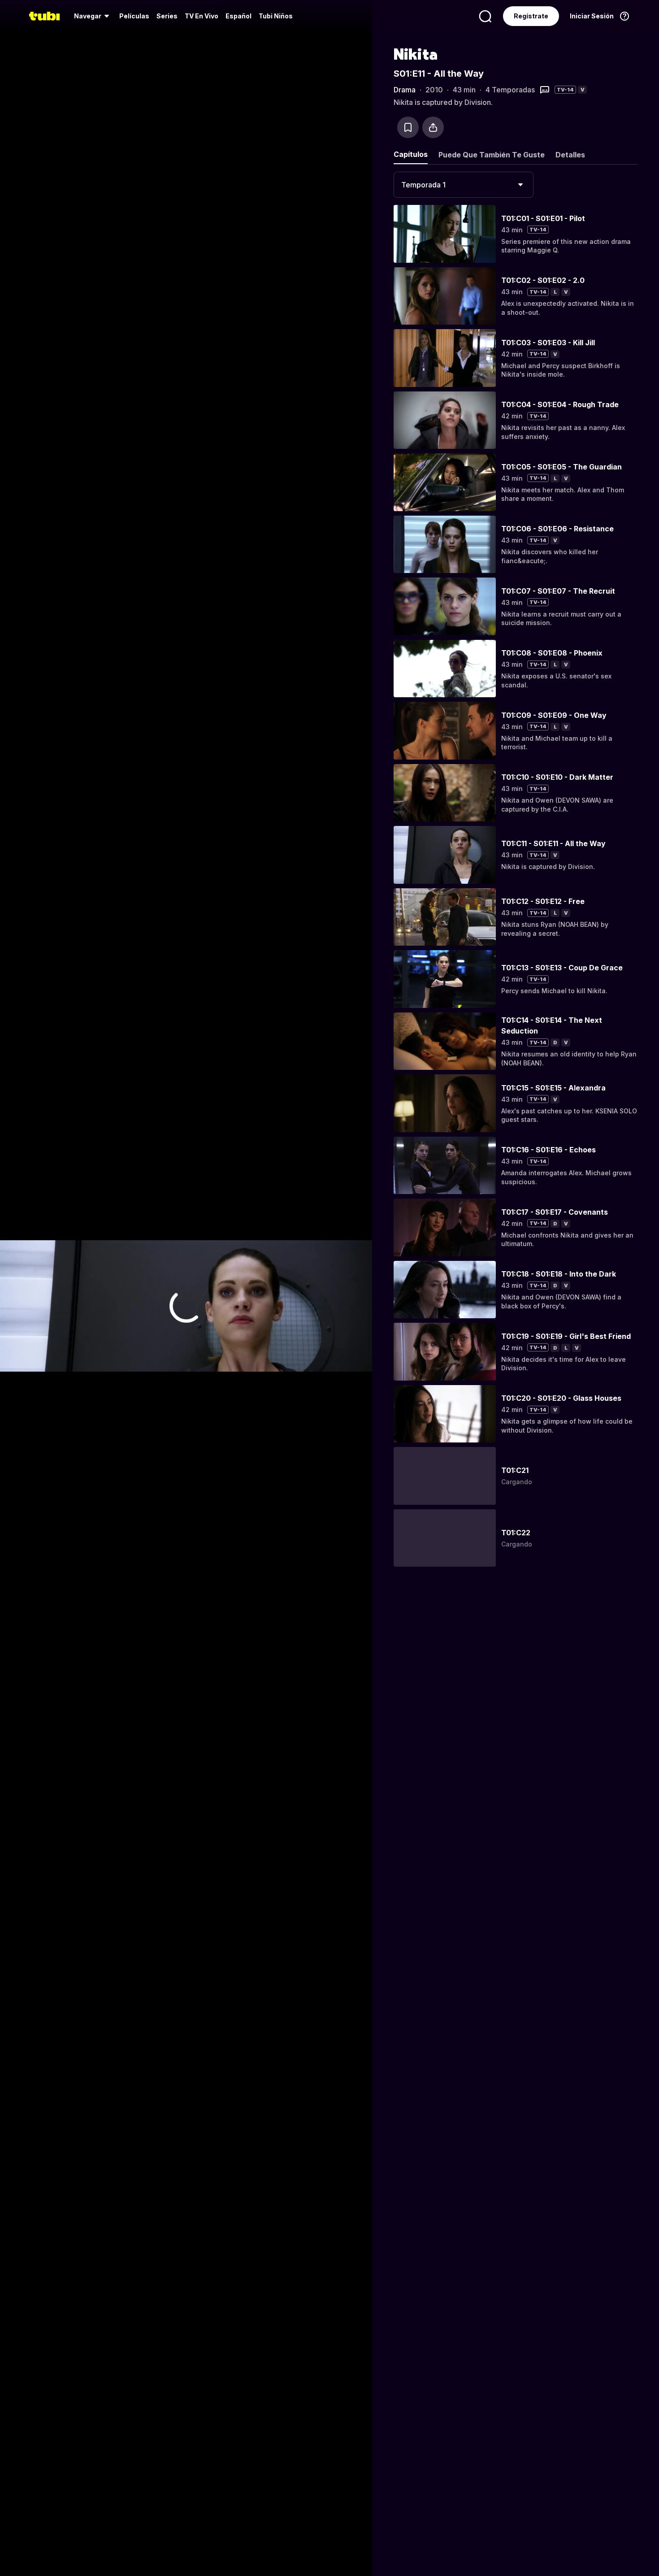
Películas (134, 16)
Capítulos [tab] (411, 154)
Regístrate (531, 16)
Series (167, 16)
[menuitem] (93, 16)
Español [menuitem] (238, 16)
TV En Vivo (202, 16)
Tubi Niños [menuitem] (276, 16)
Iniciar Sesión (592, 16)
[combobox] (464, 185)
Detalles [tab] (570, 155)
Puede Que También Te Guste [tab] (492, 155)
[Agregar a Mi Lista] (408, 127)
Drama (405, 90)
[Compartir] (433, 127)
